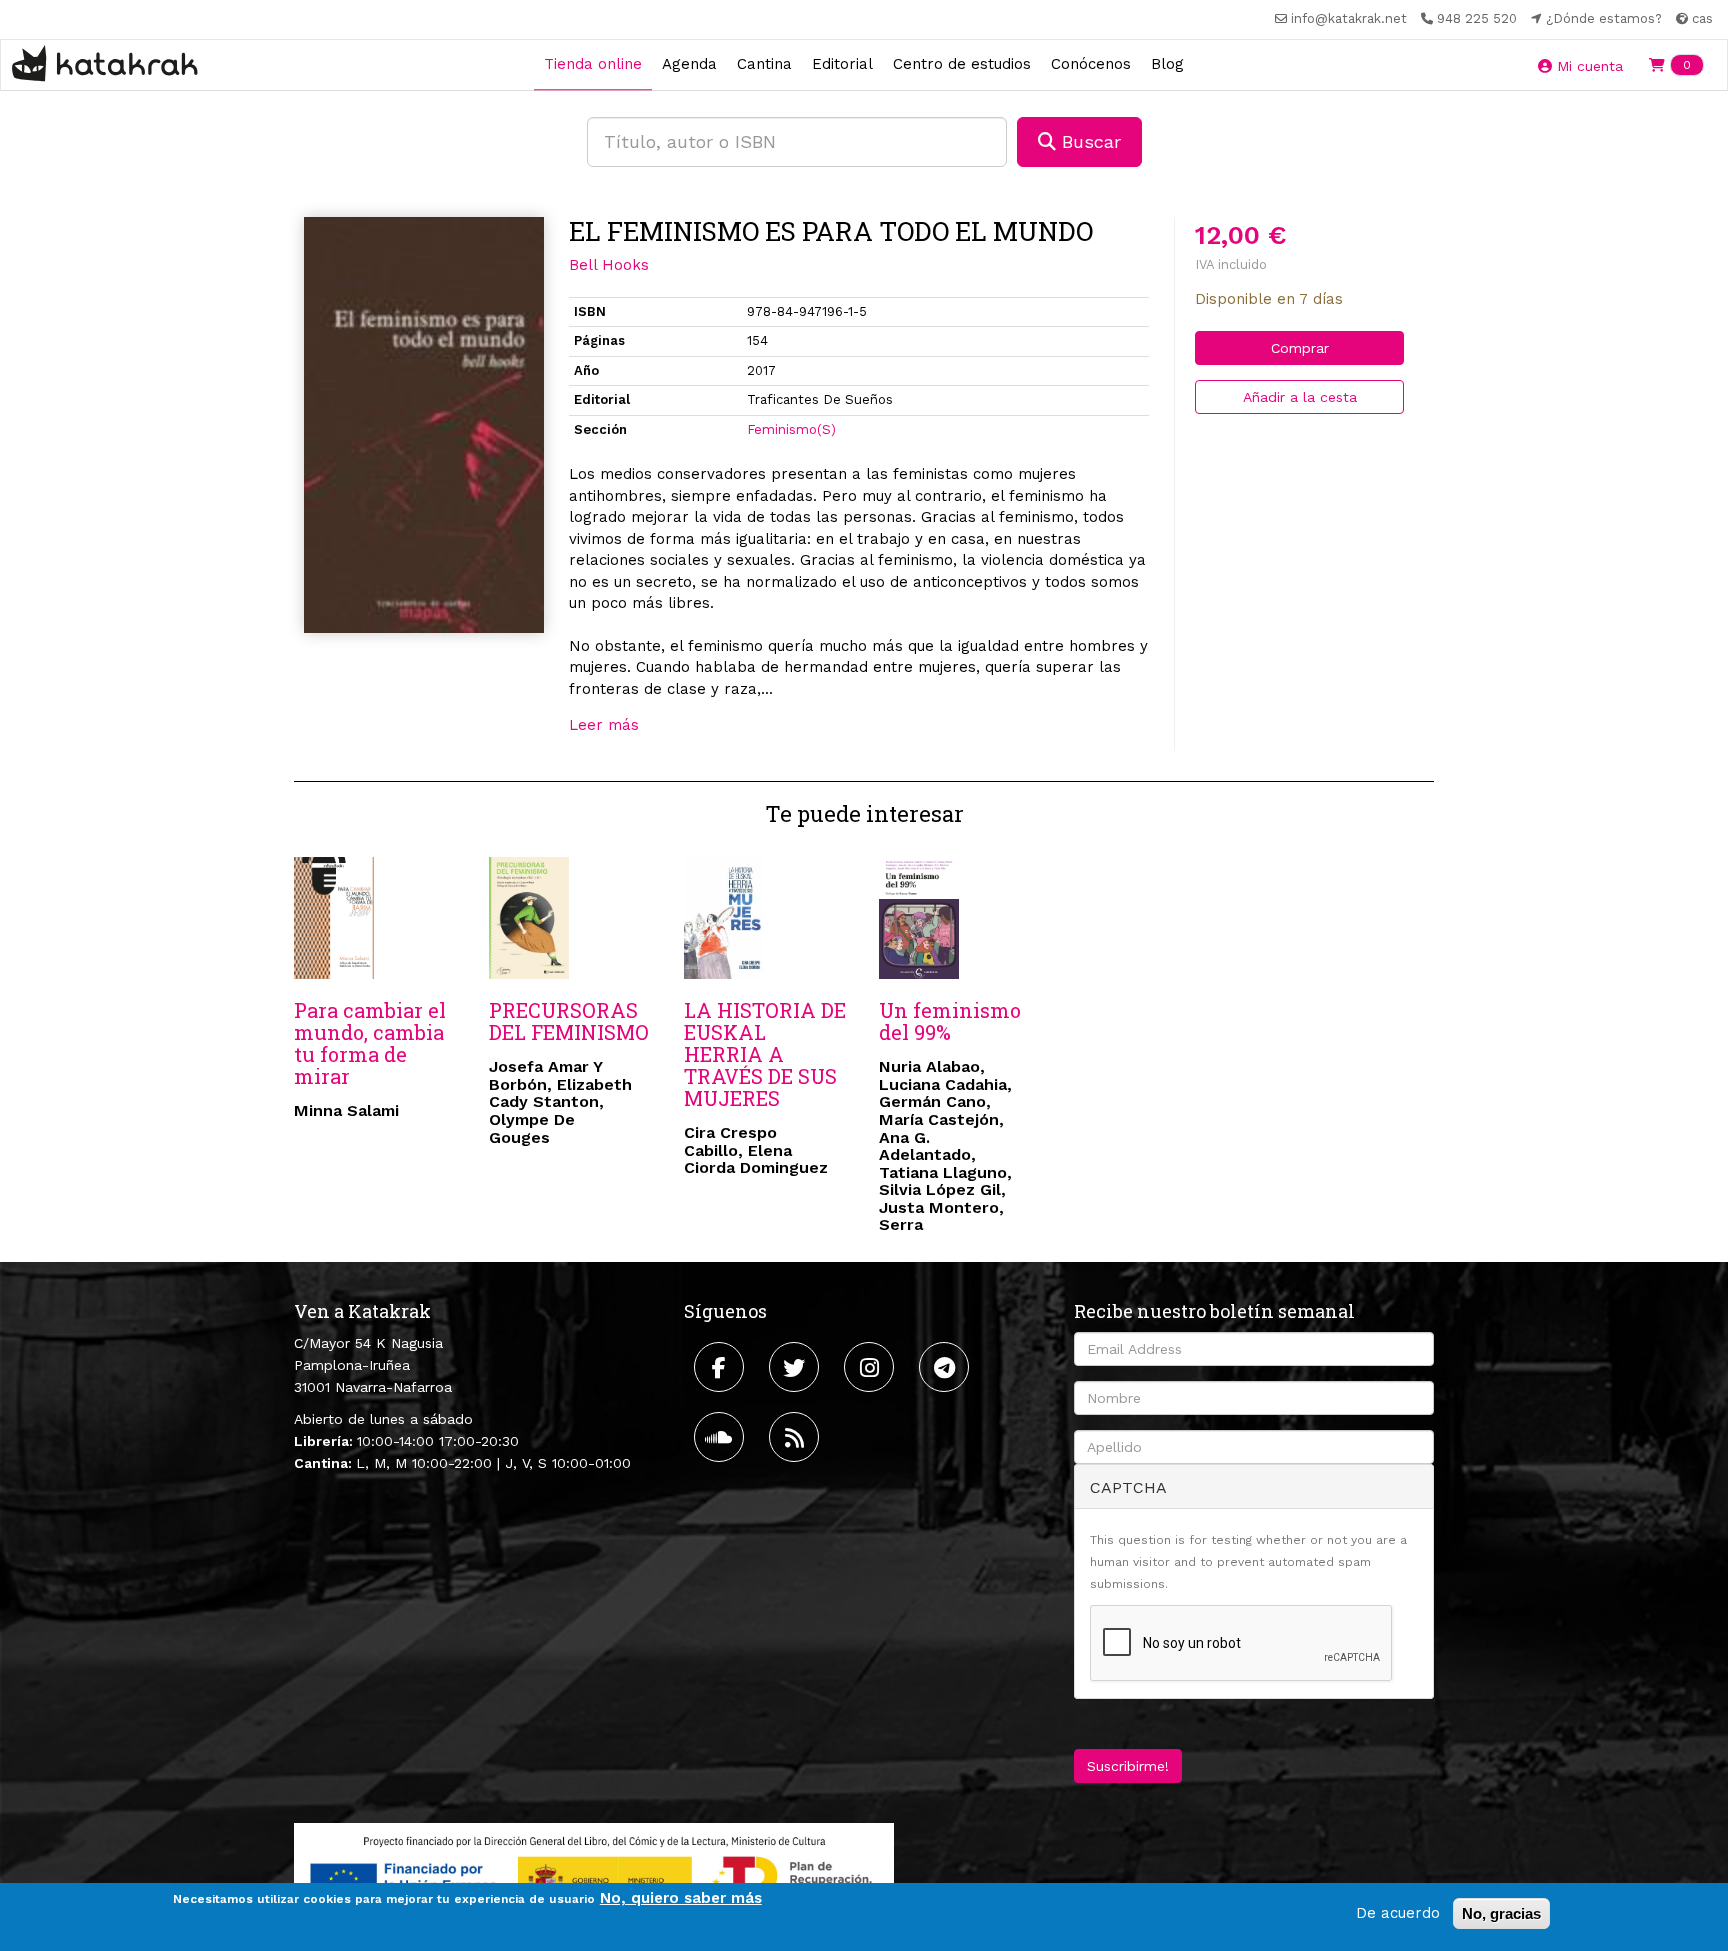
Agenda (689, 64)
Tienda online (593, 64)
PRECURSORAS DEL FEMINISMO (569, 1021)
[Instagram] (871, 1367)
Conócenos (1091, 64)
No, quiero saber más (681, 1898)
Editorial (842, 64)
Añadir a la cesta (1300, 397)
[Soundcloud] (721, 1437)
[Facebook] (721, 1367)
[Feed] (796, 1437)
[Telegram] (946, 1367)
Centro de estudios (962, 64)
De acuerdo (1398, 1913)
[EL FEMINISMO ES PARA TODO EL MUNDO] (424, 425)
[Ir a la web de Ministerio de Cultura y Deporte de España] (594, 1875)
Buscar (1088, 141)
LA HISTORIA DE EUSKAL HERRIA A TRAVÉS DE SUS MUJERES (765, 1054)
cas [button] (1700, 18)
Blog (1167, 64)
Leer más (604, 725)
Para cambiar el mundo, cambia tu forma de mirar (370, 1043)
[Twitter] (796, 1367)
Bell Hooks (609, 265)
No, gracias (1501, 1913)
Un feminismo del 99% (950, 1021)
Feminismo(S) (791, 429)
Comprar (1300, 348)
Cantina (764, 64)
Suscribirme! (1128, 1766)
